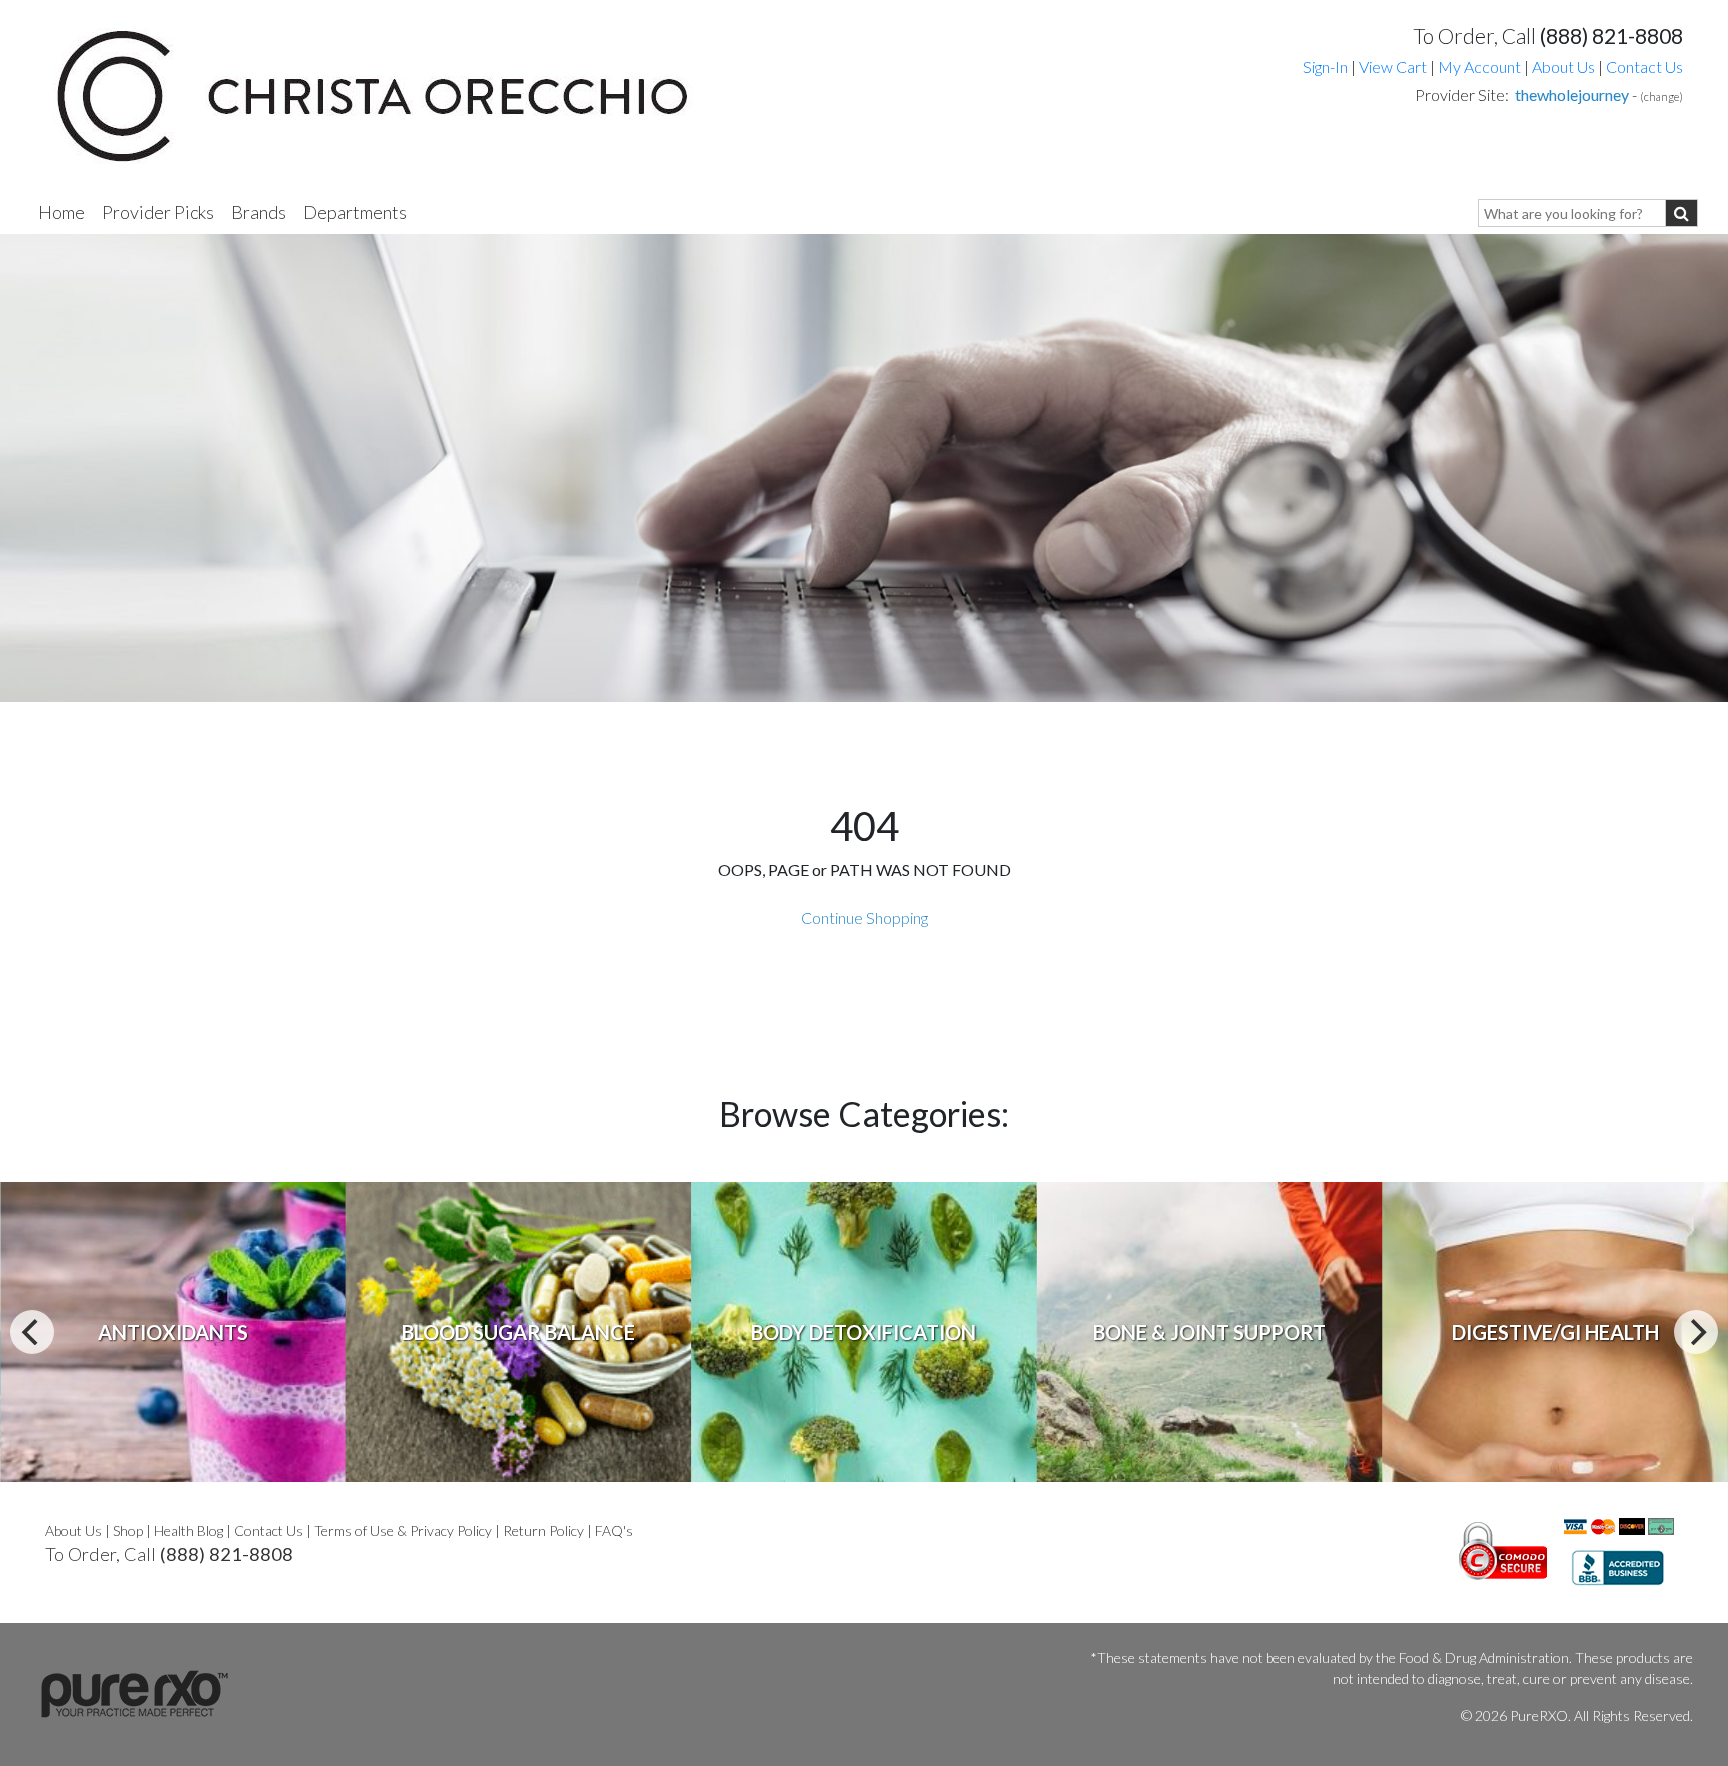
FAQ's (614, 1530)
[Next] (1696, 1332)
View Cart (1394, 66)
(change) (1661, 96)
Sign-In (1325, 66)
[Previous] (32, 1332)
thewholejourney (1572, 94)
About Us (1563, 66)
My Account (1479, 66)
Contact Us (1644, 66)
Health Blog (188, 1530)
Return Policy (543, 1530)
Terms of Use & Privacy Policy (403, 1530)
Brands (258, 212)
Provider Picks (158, 212)
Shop (128, 1530)
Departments (355, 212)
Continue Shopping (864, 917)
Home (61, 212)
